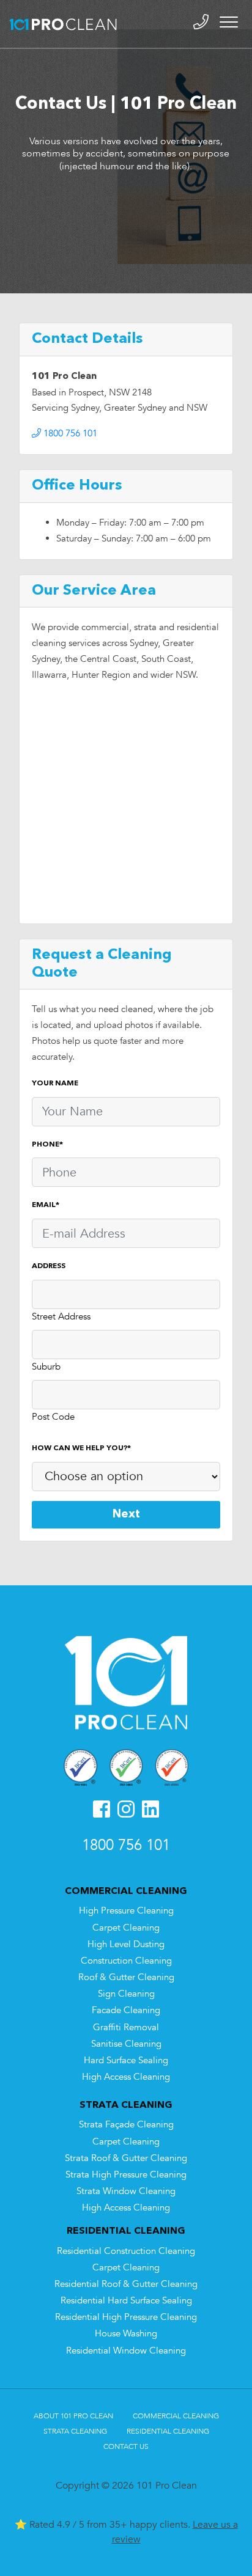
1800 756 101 (69, 434)
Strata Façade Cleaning (126, 2125)
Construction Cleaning (126, 1961)
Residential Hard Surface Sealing (126, 2301)
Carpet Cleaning (126, 1928)
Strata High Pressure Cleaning (126, 2175)
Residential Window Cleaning (126, 2351)
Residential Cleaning (168, 2431)
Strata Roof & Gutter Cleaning (126, 2158)
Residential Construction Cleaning (126, 2251)
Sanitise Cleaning (126, 2044)
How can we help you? (81, 1448)
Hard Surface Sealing (126, 2060)
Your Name (55, 1084)
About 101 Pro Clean (73, 2416)
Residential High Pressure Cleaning (126, 2317)
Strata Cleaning (75, 2431)
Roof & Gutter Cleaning (126, 1977)
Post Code (53, 1417)
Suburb (46, 1367)
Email (46, 1205)
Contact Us (126, 2446)
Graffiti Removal (126, 2027)
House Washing (126, 2334)
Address (49, 1266)
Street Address (61, 1317)
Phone (47, 1145)
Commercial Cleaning (176, 2416)
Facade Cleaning (126, 2010)
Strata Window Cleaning (126, 2191)
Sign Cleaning (126, 1994)
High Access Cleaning (126, 2077)
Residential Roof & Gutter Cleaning (126, 2284)
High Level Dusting (126, 1944)
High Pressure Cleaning (126, 1911)
